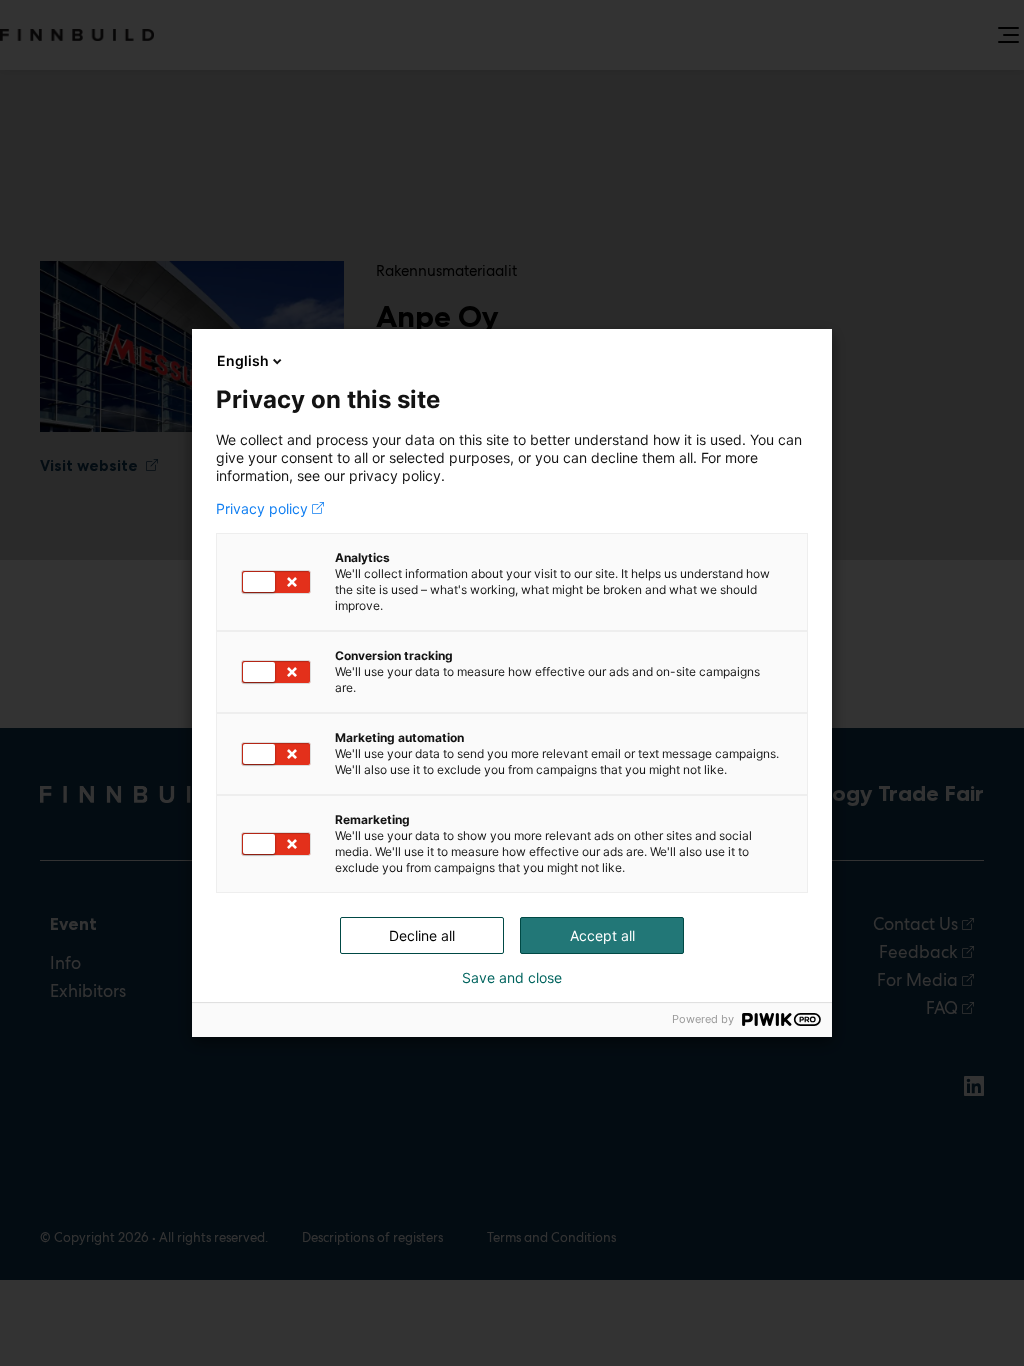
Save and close (512, 978)
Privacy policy (262, 509)
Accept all (602, 935)
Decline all (422, 935)
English (243, 360)
